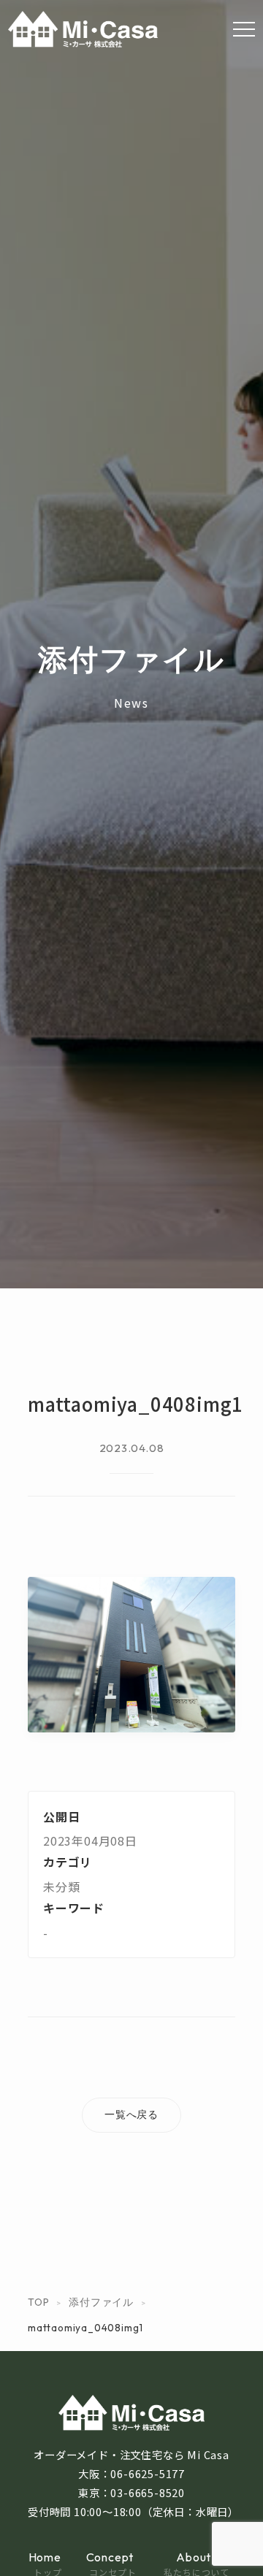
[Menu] (244, 29)
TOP (38, 2302)
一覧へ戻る (131, 2114)
